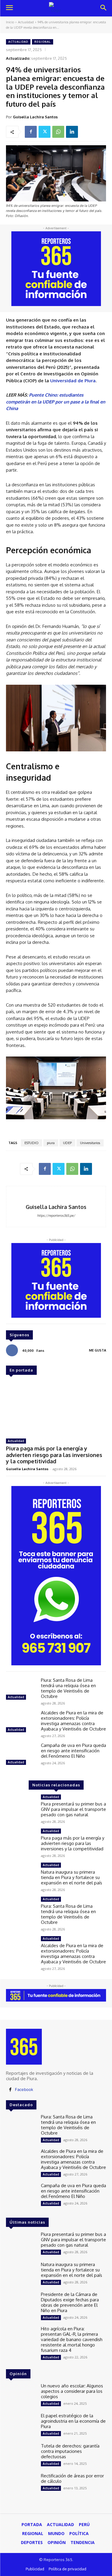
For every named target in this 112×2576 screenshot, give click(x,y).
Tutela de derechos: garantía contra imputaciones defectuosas (70, 2451)
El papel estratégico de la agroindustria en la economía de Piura (73, 2421)
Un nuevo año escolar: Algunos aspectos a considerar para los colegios (72, 2391)
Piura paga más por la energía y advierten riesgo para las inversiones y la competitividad (54, 1455)
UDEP (67, 1143)
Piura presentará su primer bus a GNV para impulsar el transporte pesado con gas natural (73, 1809)
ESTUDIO (32, 1143)
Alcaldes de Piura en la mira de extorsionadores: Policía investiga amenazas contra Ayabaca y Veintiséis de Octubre (73, 1721)
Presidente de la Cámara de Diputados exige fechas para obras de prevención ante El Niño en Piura (70, 2302)
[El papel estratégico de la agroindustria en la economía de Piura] (21, 2425)
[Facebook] (31, 132)
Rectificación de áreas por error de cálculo (72, 2478)
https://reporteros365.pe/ (56, 1216)
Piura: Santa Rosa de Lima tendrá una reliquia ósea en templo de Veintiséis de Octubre (68, 1688)
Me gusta (98, 1350)
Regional (43, 42)
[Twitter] (45, 132)
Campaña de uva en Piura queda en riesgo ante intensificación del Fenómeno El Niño (73, 1751)
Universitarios (90, 1143)
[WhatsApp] (58, 132)
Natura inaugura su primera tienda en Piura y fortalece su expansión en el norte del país (72, 1877)
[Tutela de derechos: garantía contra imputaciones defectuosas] (21, 2455)
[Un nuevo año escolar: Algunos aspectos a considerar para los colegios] (21, 2395)
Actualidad (26, 22)
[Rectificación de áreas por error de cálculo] (21, 2485)
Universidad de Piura (73, 381)
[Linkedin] (72, 132)
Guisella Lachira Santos (35, 117)
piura (51, 1143)
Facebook (24, 2089)
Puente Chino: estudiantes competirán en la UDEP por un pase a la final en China (56, 402)
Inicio (10, 22)
